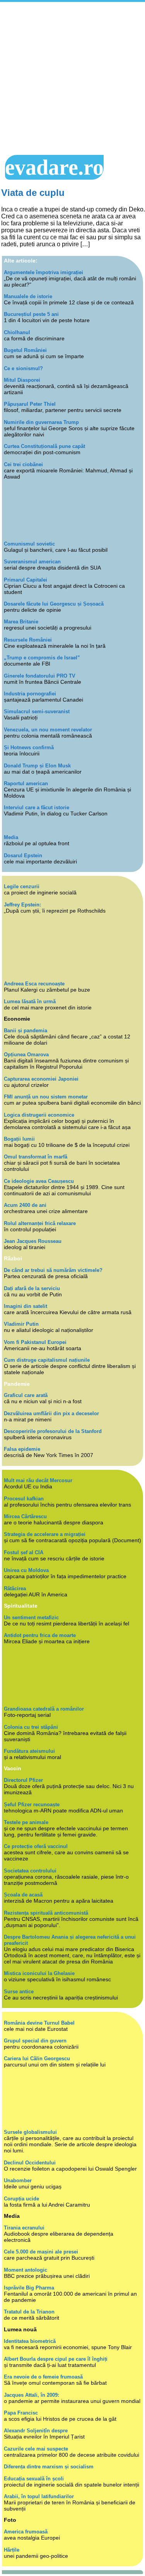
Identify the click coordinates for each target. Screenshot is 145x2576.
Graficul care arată (26, 1395)
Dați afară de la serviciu (32, 1288)
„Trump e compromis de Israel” (42, 658)
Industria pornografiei (30, 694)
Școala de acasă (23, 1895)
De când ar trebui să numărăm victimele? (53, 1270)
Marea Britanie (21, 622)
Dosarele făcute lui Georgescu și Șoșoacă (54, 604)
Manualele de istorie (28, 296)
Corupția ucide (21, 2199)
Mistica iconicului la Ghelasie (39, 1973)
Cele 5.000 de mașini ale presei (41, 2252)
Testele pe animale (26, 1822)
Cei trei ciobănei (23, 464)
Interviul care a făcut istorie (37, 807)
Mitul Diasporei (22, 380)
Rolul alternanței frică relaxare (40, 1223)
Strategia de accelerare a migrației (45, 1534)
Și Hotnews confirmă (29, 747)
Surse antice (19, 1992)
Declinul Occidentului (30, 2163)
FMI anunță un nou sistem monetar (46, 1097)
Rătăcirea (15, 1588)
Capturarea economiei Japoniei (41, 1079)
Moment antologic (26, 2270)
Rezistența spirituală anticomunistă (46, 1913)
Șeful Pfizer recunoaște (32, 1805)
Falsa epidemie (22, 1449)
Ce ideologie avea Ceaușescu (39, 1181)
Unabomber (18, 2180)
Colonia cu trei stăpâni (31, 1727)
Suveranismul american (32, 562)
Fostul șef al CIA (24, 1552)
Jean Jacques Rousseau (33, 1241)
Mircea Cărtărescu (25, 1516)
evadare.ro (54, 167)
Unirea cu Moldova (26, 1570)
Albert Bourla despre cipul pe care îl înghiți (56, 2359)
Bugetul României (25, 350)
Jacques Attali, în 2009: (32, 2395)
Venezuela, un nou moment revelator (48, 730)
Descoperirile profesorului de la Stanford (53, 1431)
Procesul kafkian (24, 1499)
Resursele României (28, 640)
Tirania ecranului (24, 2228)
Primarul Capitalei (26, 580)
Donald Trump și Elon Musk (37, 766)
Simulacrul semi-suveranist (37, 711)
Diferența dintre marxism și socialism (49, 2467)
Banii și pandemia (26, 1031)
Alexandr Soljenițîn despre (36, 2431)
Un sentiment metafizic (31, 1618)
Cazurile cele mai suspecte (36, 2449)
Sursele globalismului (30, 2132)
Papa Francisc (21, 2413)
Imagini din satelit (26, 1306)
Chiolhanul (17, 332)
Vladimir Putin (21, 1324)
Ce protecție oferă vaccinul (36, 1846)
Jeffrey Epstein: (22, 905)
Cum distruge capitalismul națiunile (47, 1360)
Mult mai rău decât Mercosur (38, 1480)
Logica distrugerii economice (39, 1115)
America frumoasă (26, 2532)
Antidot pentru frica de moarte (40, 1635)
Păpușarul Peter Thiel (30, 404)
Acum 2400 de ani (25, 1205)
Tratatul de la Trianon (29, 2312)
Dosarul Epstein (23, 856)
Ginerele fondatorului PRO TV (40, 676)
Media (11, 837)
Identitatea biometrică (30, 2341)
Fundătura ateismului (29, 1751)
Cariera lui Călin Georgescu (37, 2059)
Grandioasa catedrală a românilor (44, 1709)
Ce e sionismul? (23, 368)
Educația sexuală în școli (34, 2479)
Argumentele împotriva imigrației (43, 272)
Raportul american (26, 783)
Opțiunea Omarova (26, 1055)
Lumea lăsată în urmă (30, 1001)
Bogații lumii (19, 1139)
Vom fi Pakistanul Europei (35, 1342)
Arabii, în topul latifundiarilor (39, 2496)
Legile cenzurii (22, 886)
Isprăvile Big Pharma (29, 2288)
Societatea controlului (30, 1871)
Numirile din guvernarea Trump (41, 422)
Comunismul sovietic (29, 544)
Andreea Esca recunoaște (34, 984)
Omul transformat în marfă (36, 1157)
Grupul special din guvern (35, 2041)
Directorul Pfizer (23, 1780)
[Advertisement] (72, 78)
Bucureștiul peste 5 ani (31, 314)
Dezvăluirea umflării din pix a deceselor (51, 1413)
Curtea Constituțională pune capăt (44, 446)
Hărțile (12, 2550)
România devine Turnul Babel (39, 2023)
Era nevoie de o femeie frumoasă (43, 2377)
